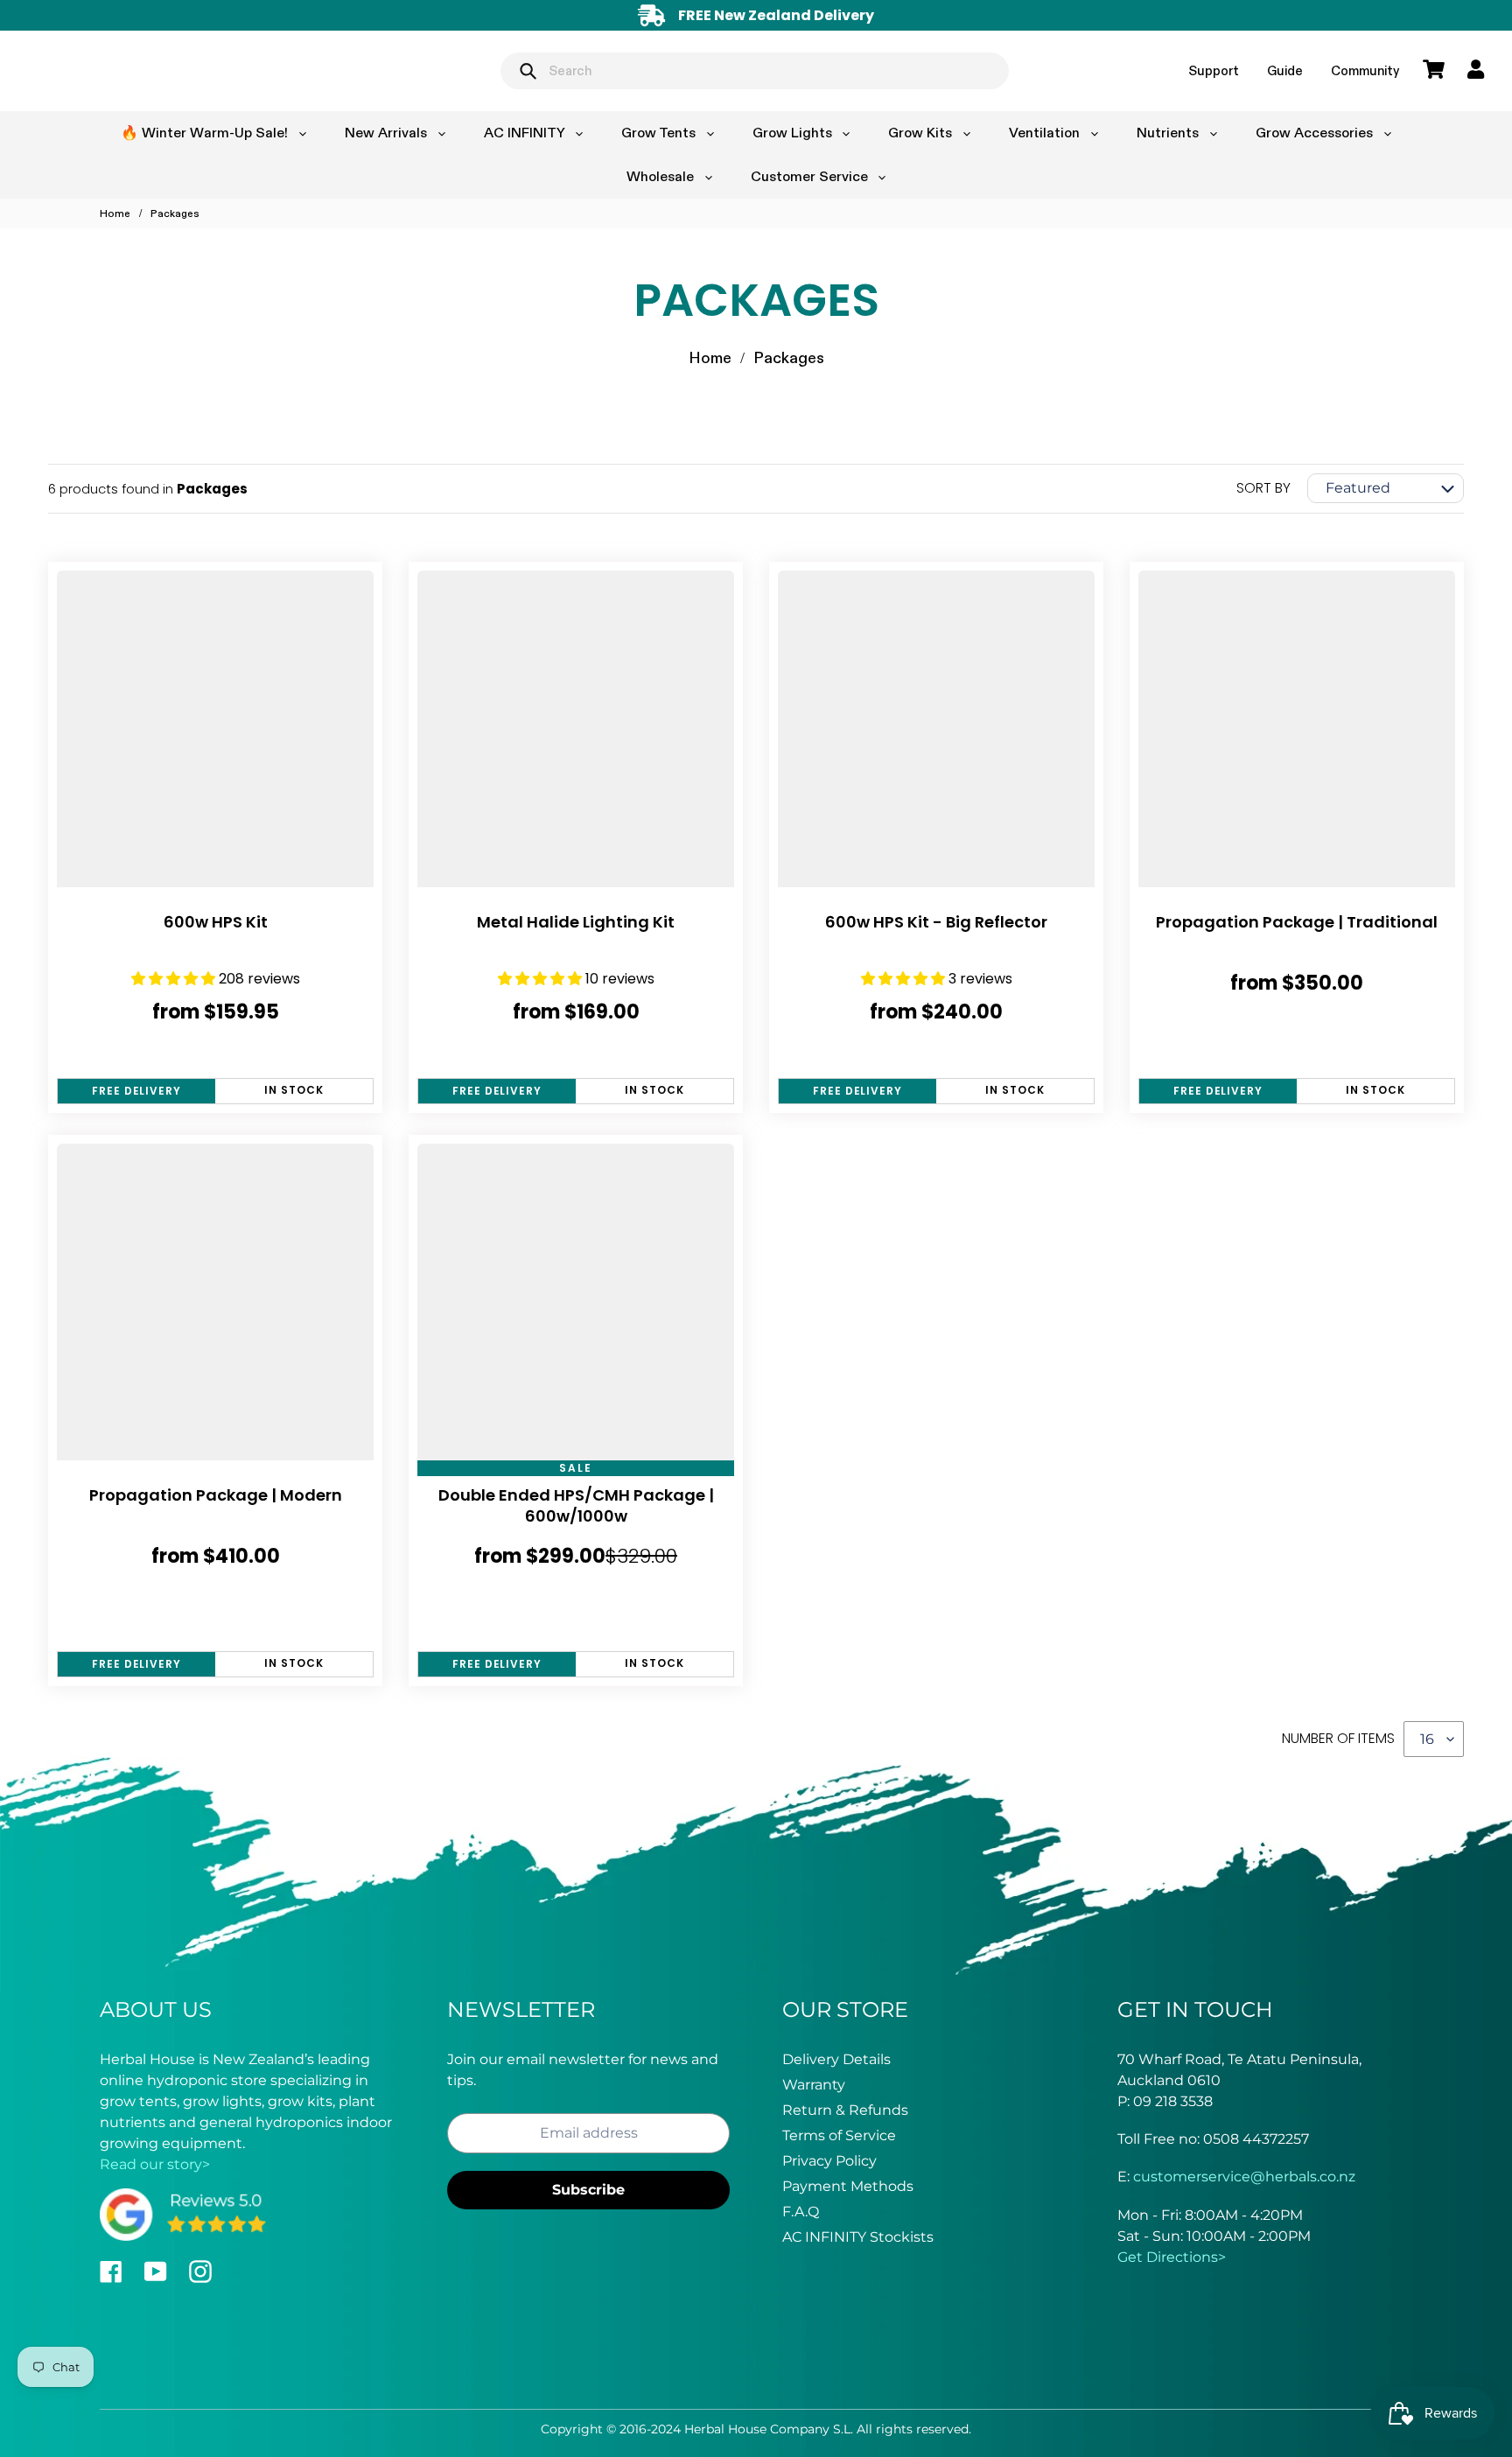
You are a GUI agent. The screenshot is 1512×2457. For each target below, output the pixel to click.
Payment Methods (848, 2186)
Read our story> (155, 2164)
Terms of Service (839, 2135)
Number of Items (1338, 1738)
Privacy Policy (829, 2161)
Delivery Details (836, 2059)
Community (1365, 70)
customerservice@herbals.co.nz (1244, 2177)
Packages (175, 213)
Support (1214, 70)
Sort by (1263, 488)
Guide (1285, 70)
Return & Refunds (845, 2110)
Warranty (814, 2085)
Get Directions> (1172, 2257)
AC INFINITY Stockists (858, 2237)
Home (115, 213)
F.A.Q (801, 2212)
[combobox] (755, 71)
